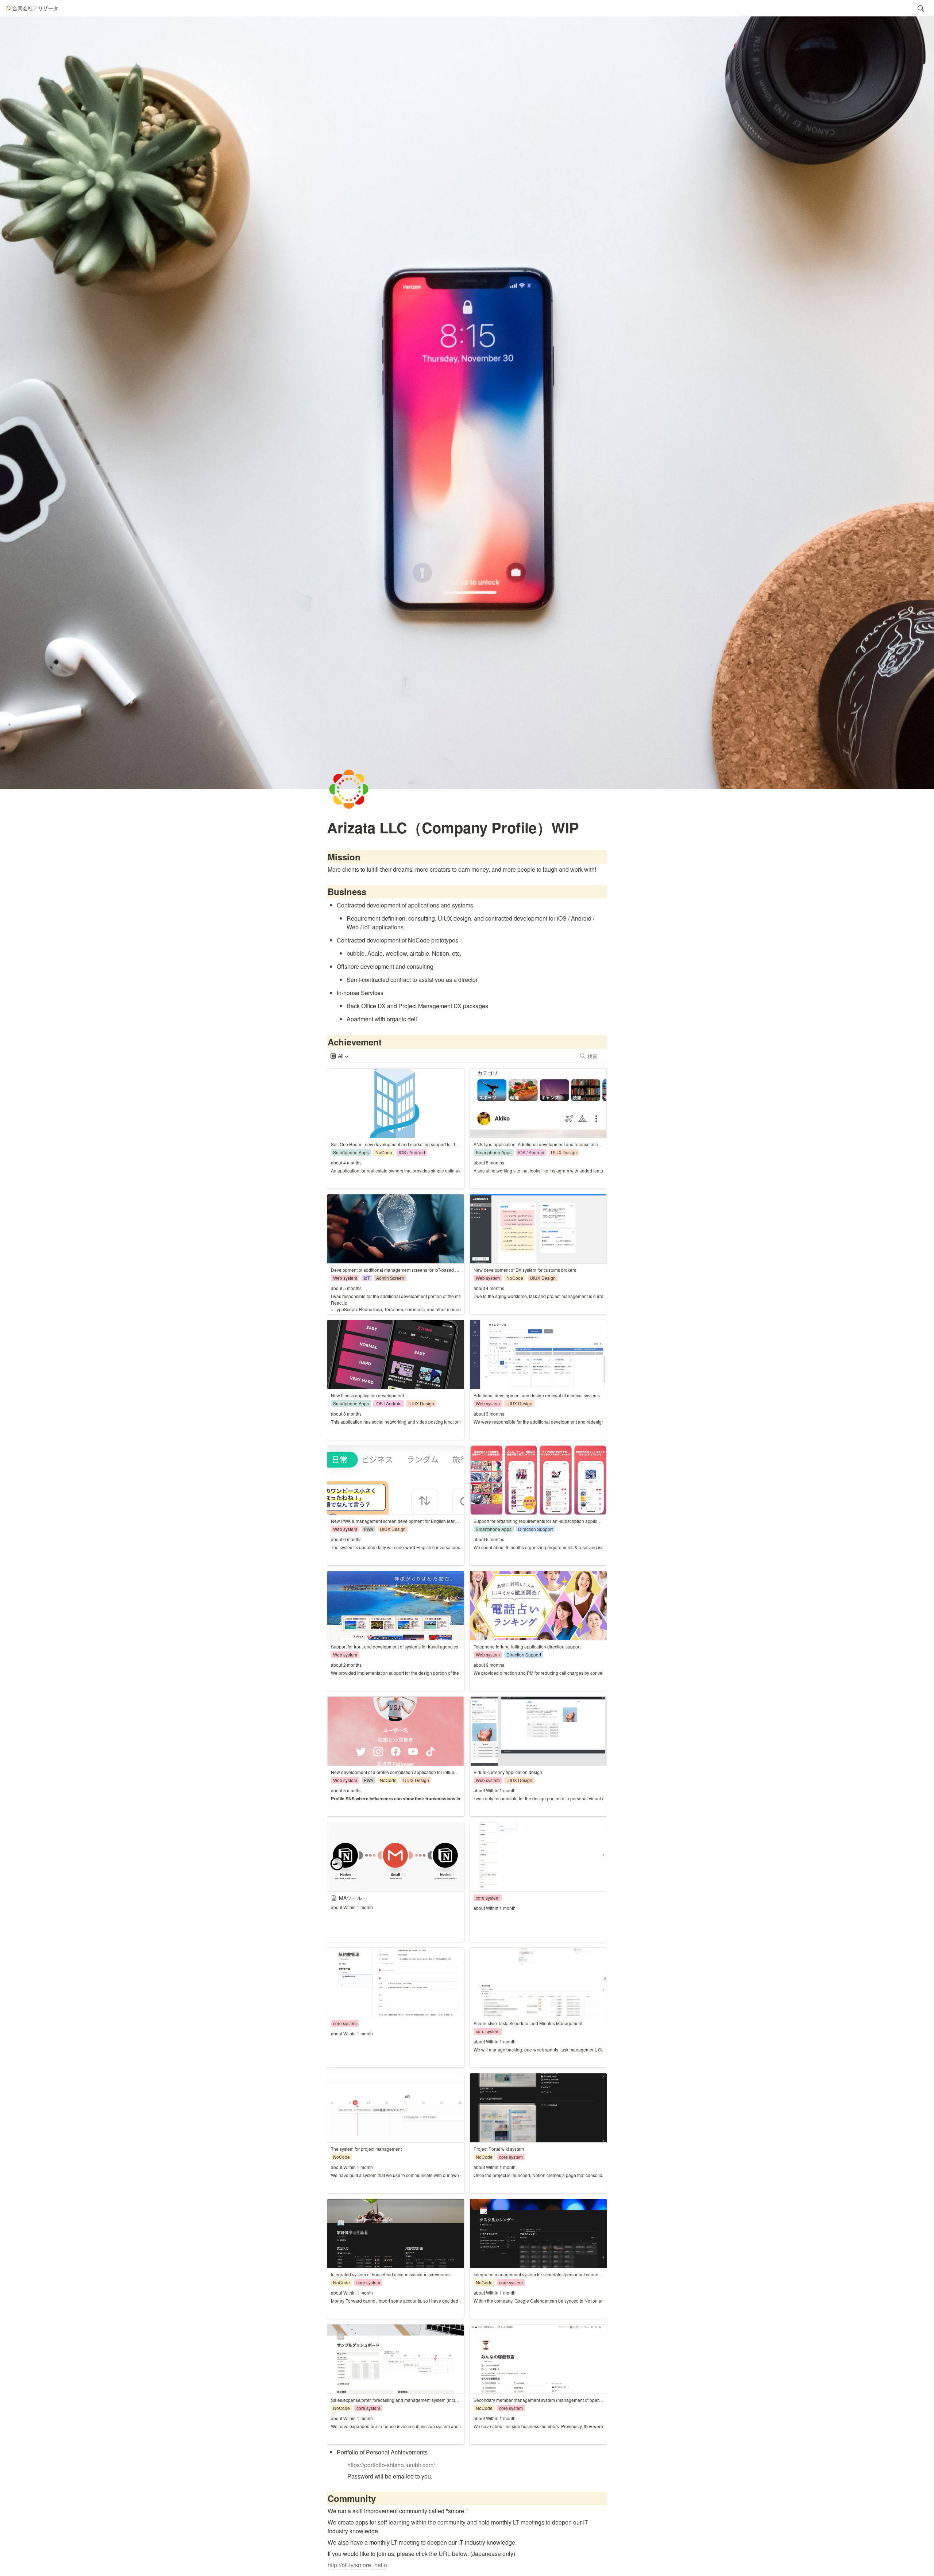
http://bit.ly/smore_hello (357, 2565)
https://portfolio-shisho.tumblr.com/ (391, 2465)
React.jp (339, 1303)
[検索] (921, 8)
